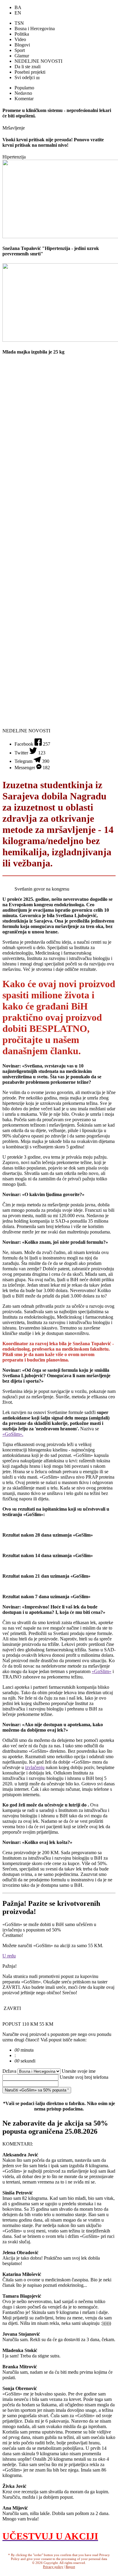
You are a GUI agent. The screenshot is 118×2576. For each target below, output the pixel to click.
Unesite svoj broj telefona (84, 2077)
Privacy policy (53, 2567)
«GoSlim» (102, 1671)
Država (10, 2071)
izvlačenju (35, 1767)
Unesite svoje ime (79, 2071)
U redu (9, 1956)
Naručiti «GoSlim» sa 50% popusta (36, 2090)
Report (70, 2567)
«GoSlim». (13, 1434)
